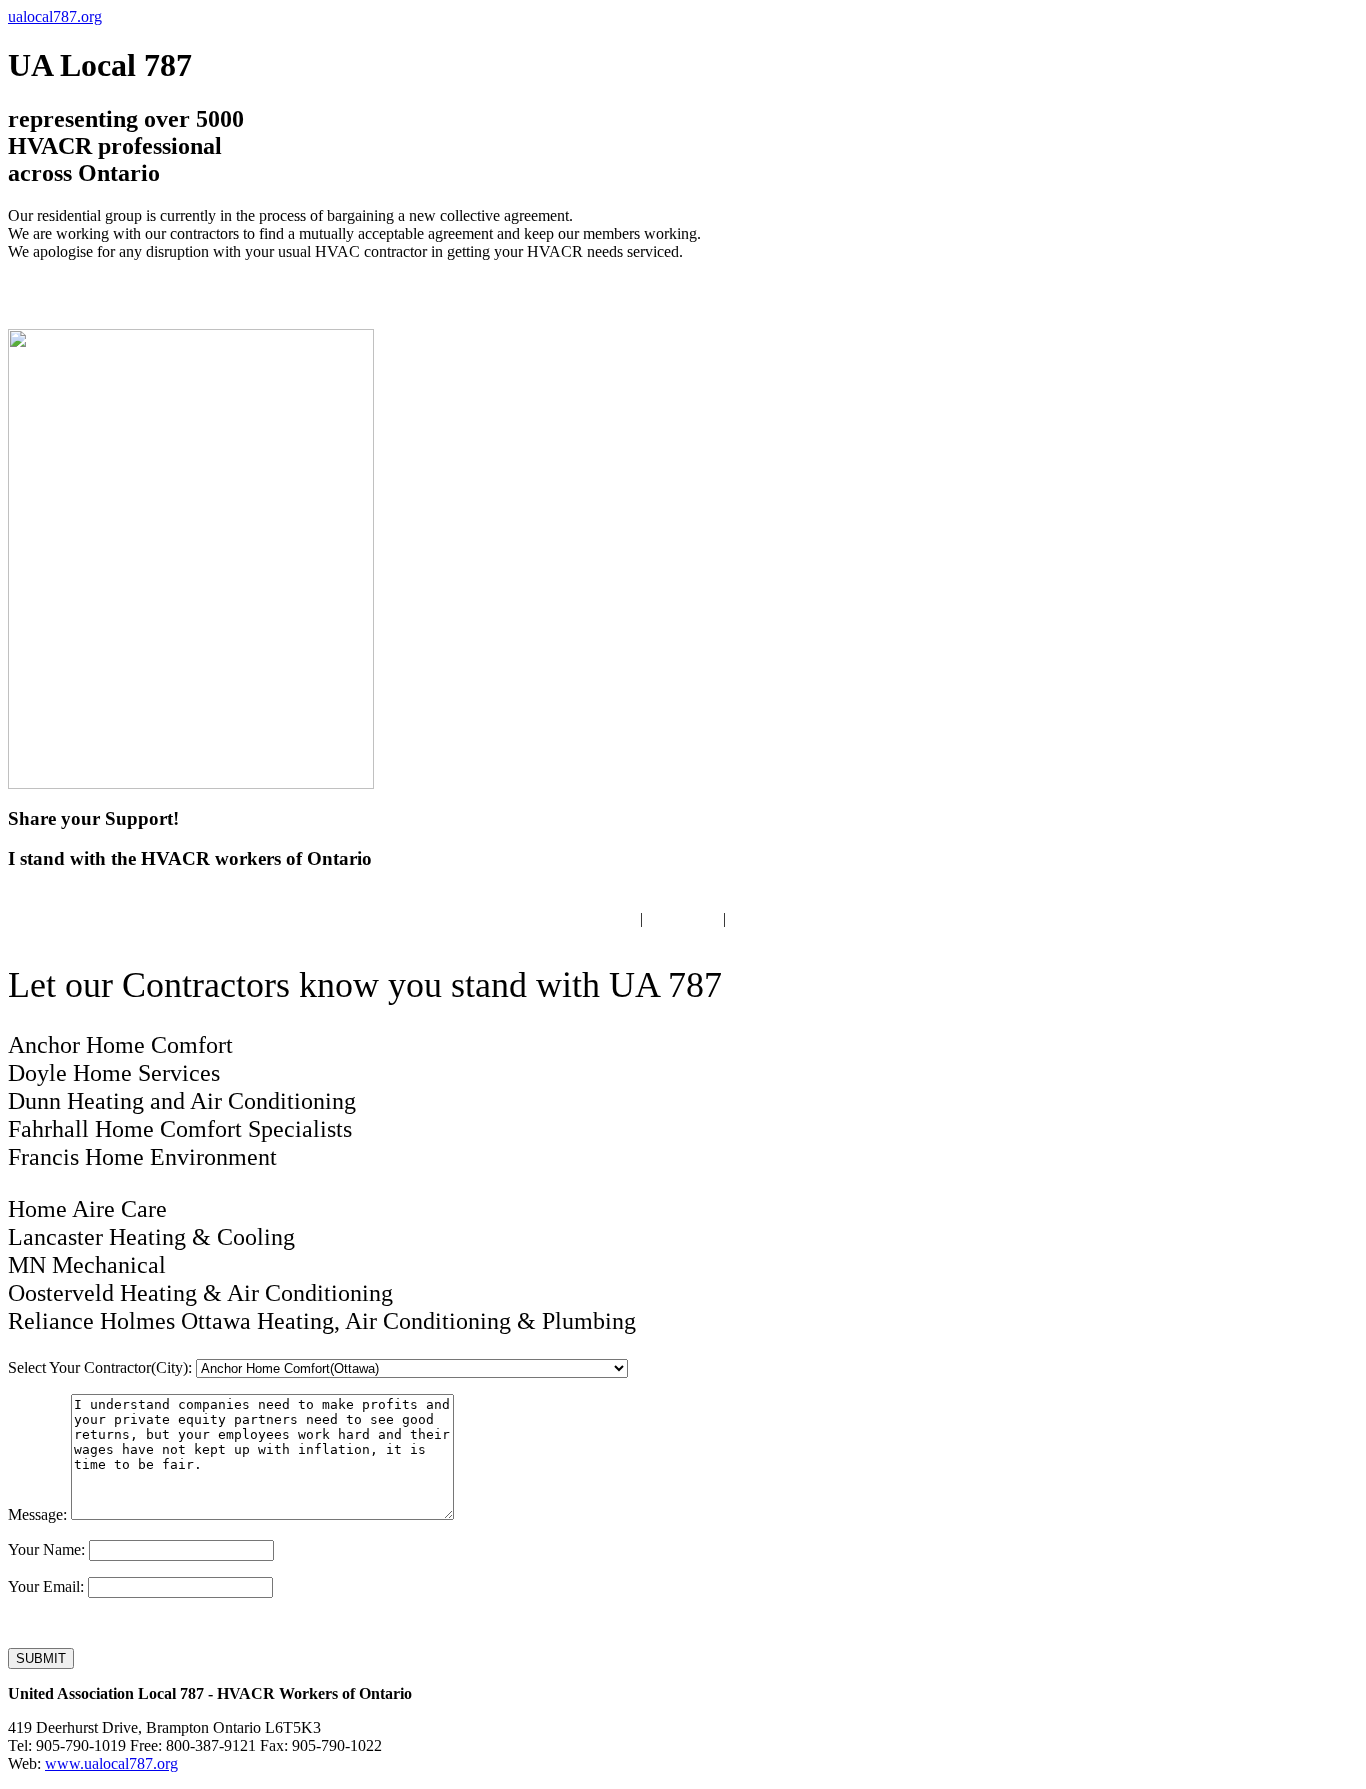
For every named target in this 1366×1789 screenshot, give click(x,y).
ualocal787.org (55, 16)
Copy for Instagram (791, 918)
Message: (37, 1514)
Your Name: (46, 1549)
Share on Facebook (575, 918)
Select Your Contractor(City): (100, 1367)
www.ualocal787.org (111, 1763)
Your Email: (46, 1586)
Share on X (683, 918)
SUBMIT (41, 1658)
